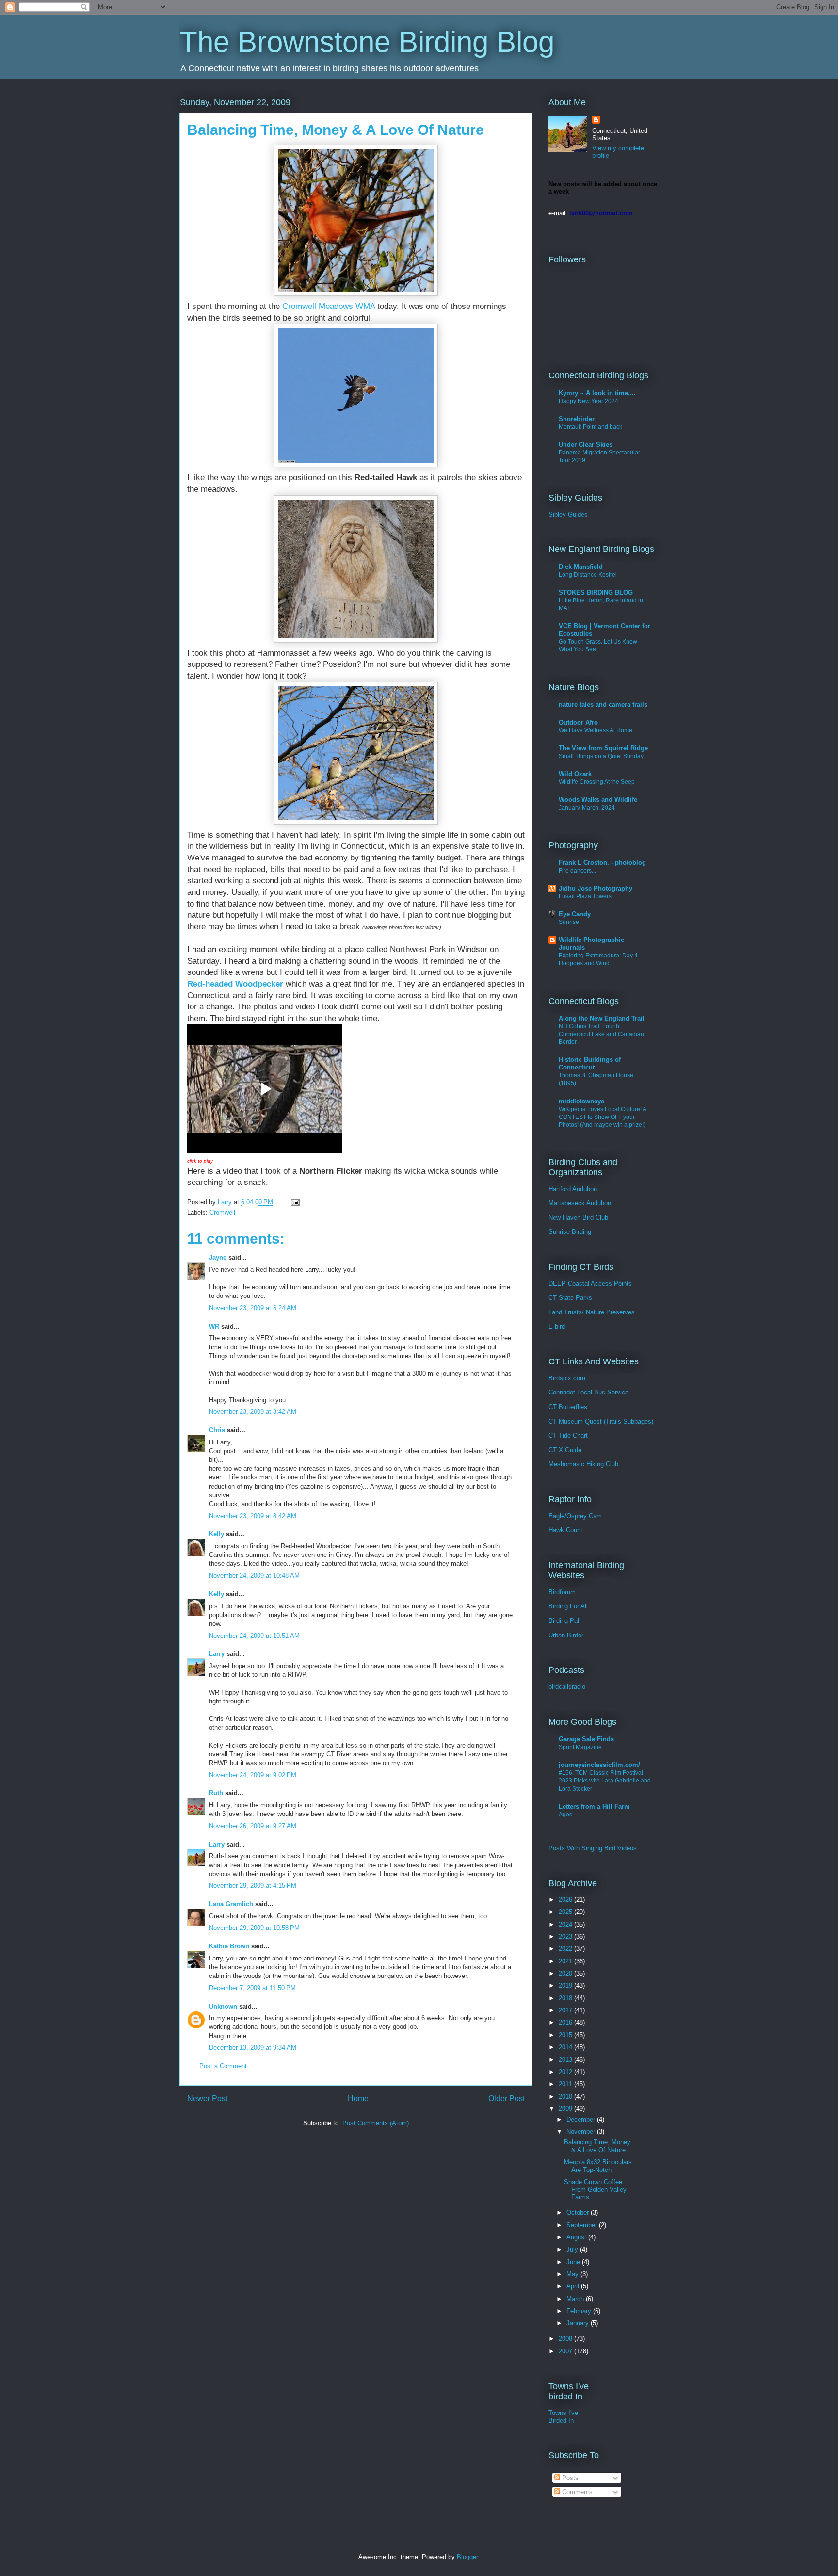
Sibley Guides (568, 514)
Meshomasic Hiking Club (583, 1464)
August (577, 2237)
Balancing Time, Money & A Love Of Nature (597, 2146)
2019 (566, 1985)
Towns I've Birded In (563, 2417)
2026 (566, 1900)
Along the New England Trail (602, 1018)
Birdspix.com (567, 1378)
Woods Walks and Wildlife (598, 800)
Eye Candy (575, 914)
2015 (566, 2035)
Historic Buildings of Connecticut (590, 1063)
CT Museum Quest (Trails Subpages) (601, 1421)
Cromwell (222, 1212)
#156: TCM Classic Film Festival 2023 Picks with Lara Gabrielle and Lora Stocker (605, 1781)
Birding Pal (564, 1621)
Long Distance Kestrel (588, 575)
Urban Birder (566, 1635)
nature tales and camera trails (603, 705)
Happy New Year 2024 (588, 401)
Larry (217, 1654)
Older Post (507, 2098)
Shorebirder (577, 419)
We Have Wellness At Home (596, 730)
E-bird (557, 1326)
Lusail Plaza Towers (585, 896)
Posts (569, 2478)
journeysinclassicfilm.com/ (599, 1765)
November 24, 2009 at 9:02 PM (253, 1775)
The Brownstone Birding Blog (367, 42)
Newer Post (207, 2098)
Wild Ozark (575, 774)
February (580, 2311)
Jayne (218, 1257)
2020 (566, 1973)
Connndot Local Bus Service (588, 1392)
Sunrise (569, 922)
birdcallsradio (567, 1687)
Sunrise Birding (570, 1232)
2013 (566, 2060)
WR (214, 1326)
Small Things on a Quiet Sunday (601, 756)
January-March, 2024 (587, 808)
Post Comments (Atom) (376, 2123)
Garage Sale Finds (586, 1739)
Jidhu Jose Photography (596, 888)
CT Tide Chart (568, 1435)
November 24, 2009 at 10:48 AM (254, 1576)
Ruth (216, 1793)
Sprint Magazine (580, 1747)
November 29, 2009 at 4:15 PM (253, 1886)
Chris (217, 1430)
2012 (566, 2072)
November (582, 2131)
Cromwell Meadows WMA (329, 306)
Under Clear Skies (586, 445)
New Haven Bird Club (578, 1218)
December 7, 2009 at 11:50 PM (252, 1988)
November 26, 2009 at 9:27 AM (253, 1826)
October (579, 2212)
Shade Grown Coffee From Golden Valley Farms (595, 2189)
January (579, 2323)
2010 (566, 2097)
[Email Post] (295, 1202)
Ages (565, 1815)
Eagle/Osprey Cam (575, 1516)
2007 (566, 2351)
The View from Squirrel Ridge (603, 748)
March (576, 2299)
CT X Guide (565, 1450)
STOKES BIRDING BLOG (596, 592)
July (573, 2249)
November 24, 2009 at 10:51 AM (254, 1636)
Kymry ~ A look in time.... (597, 393)
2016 (566, 2022)
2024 (566, 1924)
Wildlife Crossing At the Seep (597, 782)
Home (358, 2098)
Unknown (223, 2006)
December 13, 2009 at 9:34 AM (253, 2048)
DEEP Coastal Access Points (590, 1284)
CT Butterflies (568, 1407)
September (583, 2225)
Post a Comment (223, 2066)
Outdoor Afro (578, 722)
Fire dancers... (577, 871)
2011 (566, 2084)
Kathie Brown (229, 1946)
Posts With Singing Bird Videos (593, 1848)
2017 (566, 2010)
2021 (566, 1961)
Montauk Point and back (590, 427)
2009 (566, 2109)
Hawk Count (565, 1530)
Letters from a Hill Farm (594, 1806)
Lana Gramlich (231, 1904)
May (573, 2274)
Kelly (217, 1534)
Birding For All (568, 1606)
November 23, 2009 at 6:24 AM (253, 1308)
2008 (566, 2339)
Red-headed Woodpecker (235, 984)
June (574, 2262)
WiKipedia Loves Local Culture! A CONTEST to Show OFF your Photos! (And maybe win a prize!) (602, 1117)
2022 (566, 1949)
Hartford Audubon (573, 1189)
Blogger (467, 2557)
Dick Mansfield (581, 567)
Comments (576, 2492)
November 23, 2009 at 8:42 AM (253, 1412)
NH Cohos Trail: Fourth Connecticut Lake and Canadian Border (601, 1034)
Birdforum (562, 1592)
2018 (566, 1998)
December (582, 2119)
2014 (566, 2047)
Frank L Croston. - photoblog (602, 863)
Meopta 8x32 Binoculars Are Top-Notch (598, 2166)
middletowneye (581, 1101)
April (574, 2286)
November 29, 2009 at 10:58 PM (254, 1928)
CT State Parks (570, 1298)
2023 (566, 1936)
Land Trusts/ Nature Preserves (592, 1312)
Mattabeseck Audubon (580, 1203)
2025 (566, 1912)
